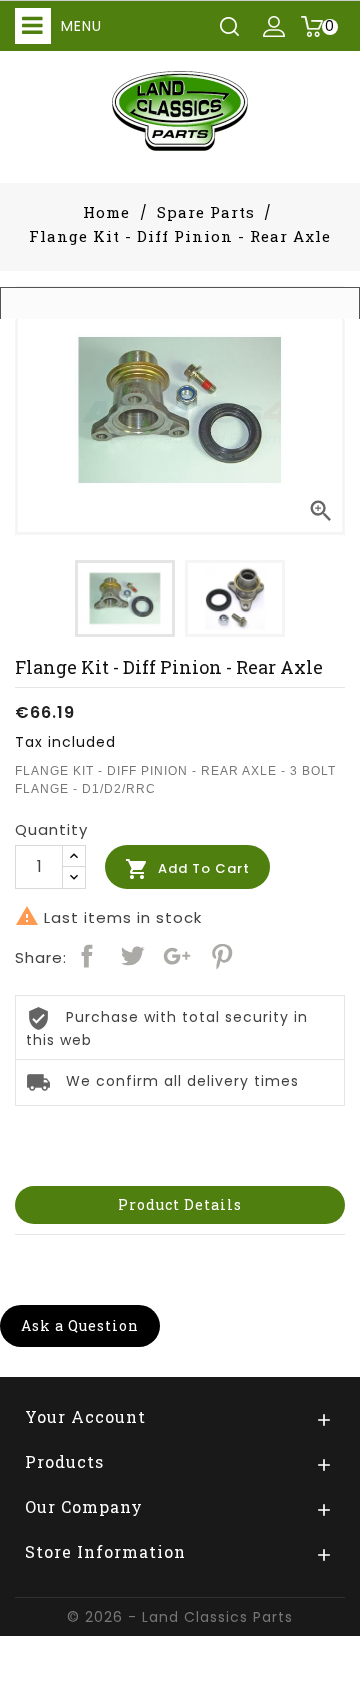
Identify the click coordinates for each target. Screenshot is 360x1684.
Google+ (177, 956)
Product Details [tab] (180, 1204)
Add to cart (187, 869)
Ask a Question (80, 1325)
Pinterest (222, 956)
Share (87, 956)
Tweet (132, 956)
